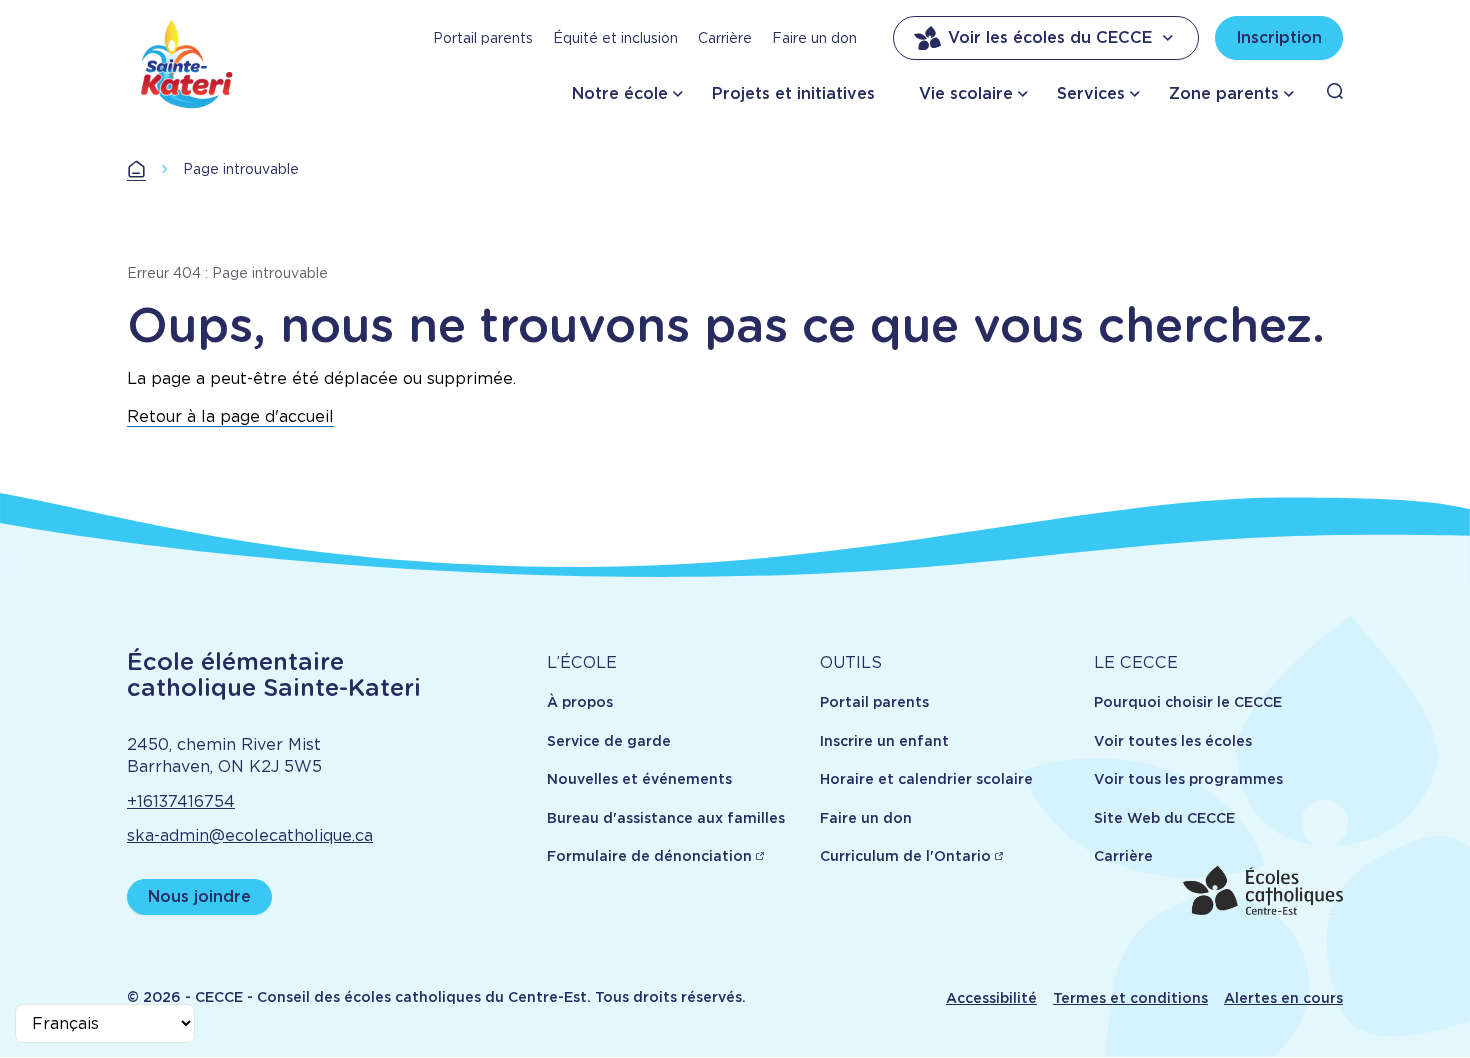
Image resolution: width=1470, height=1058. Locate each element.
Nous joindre (199, 896)
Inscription (1279, 37)
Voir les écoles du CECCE (1050, 37)
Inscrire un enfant (884, 741)
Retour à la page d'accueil (230, 416)
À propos (580, 702)
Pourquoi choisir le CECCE (1188, 702)
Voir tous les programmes (1188, 779)
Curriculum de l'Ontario (905, 856)
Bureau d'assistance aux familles (666, 818)
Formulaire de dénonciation (649, 856)
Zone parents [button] (1224, 93)
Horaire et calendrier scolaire (926, 779)
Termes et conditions (1130, 998)
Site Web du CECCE (1164, 818)
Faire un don (814, 38)
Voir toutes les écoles (1173, 741)
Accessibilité (991, 998)
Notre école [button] (620, 93)
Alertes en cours (1283, 998)
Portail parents (483, 38)
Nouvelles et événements (639, 779)
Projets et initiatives (793, 93)
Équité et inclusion (615, 38)
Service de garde (609, 741)
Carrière (725, 38)
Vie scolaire (966, 93)
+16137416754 (181, 801)
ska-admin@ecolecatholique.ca (250, 835)
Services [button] (1091, 93)
